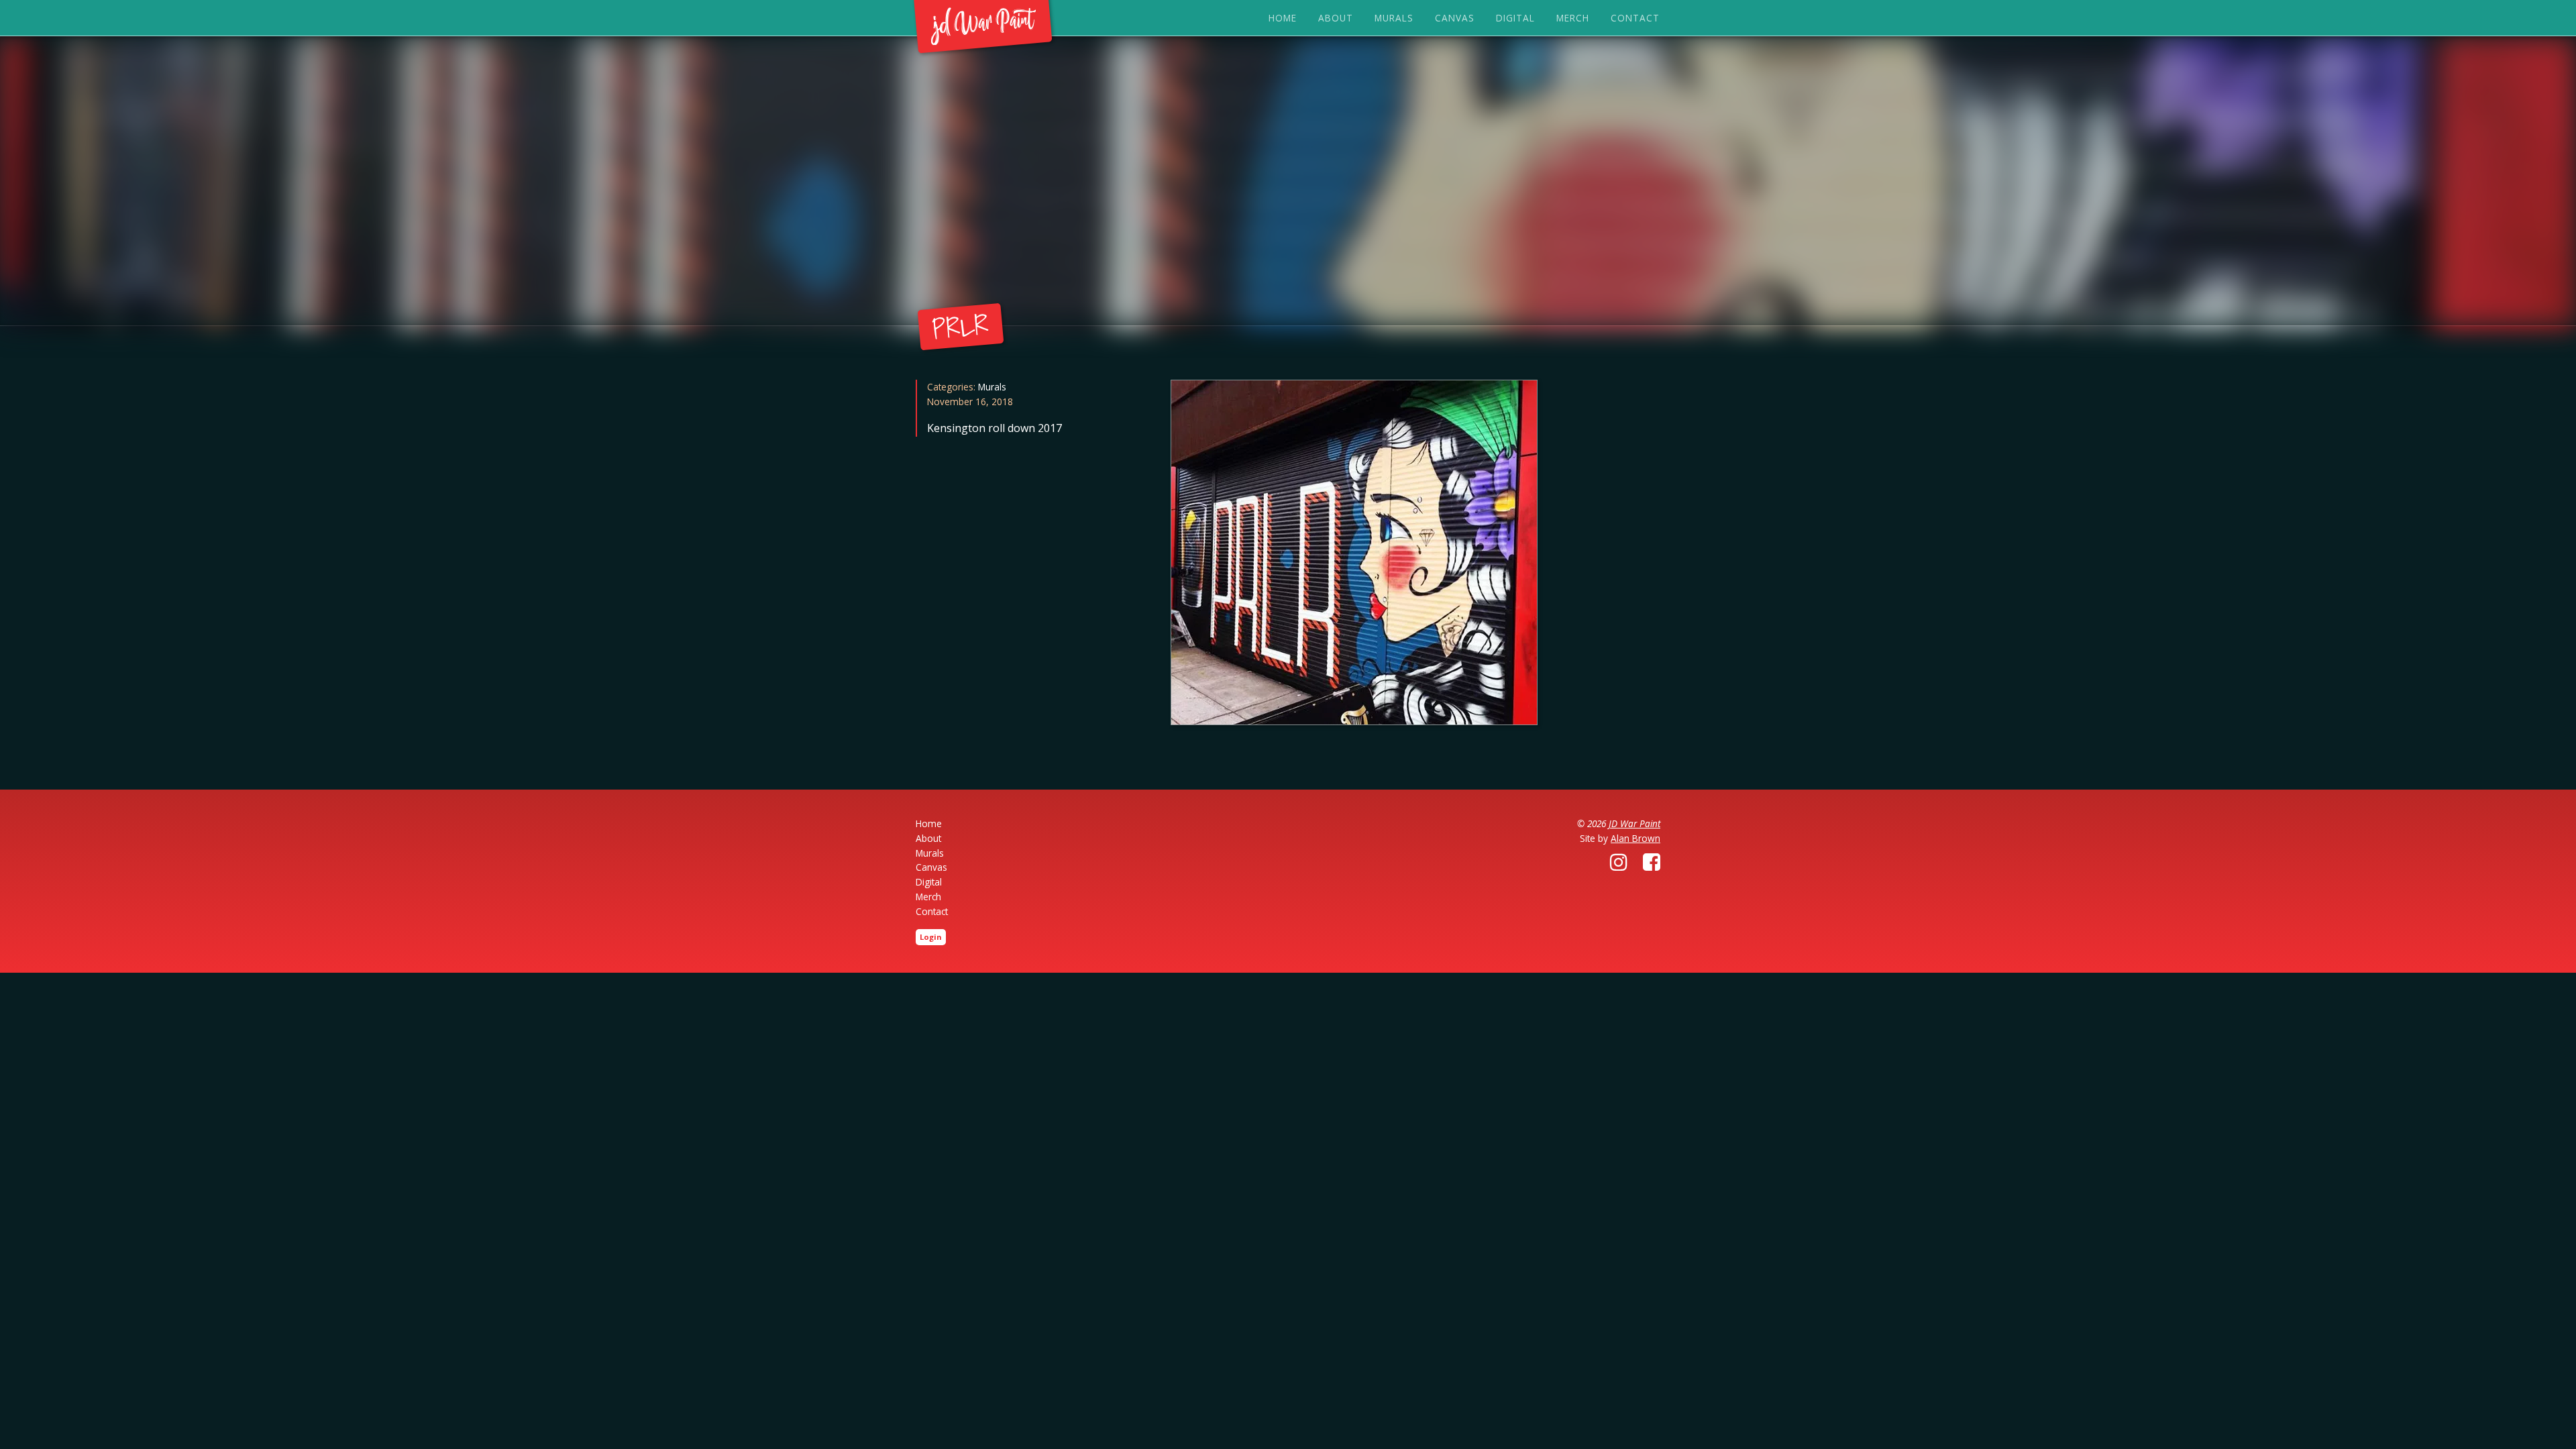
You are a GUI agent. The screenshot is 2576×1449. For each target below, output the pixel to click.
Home (1283, 18)
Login (931, 937)
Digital (1515, 18)
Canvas (1455, 18)
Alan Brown (1635, 838)
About (1336, 18)
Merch (1573, 18)
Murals (1394, 18)
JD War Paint (1634, 823)
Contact (1635, 18)
